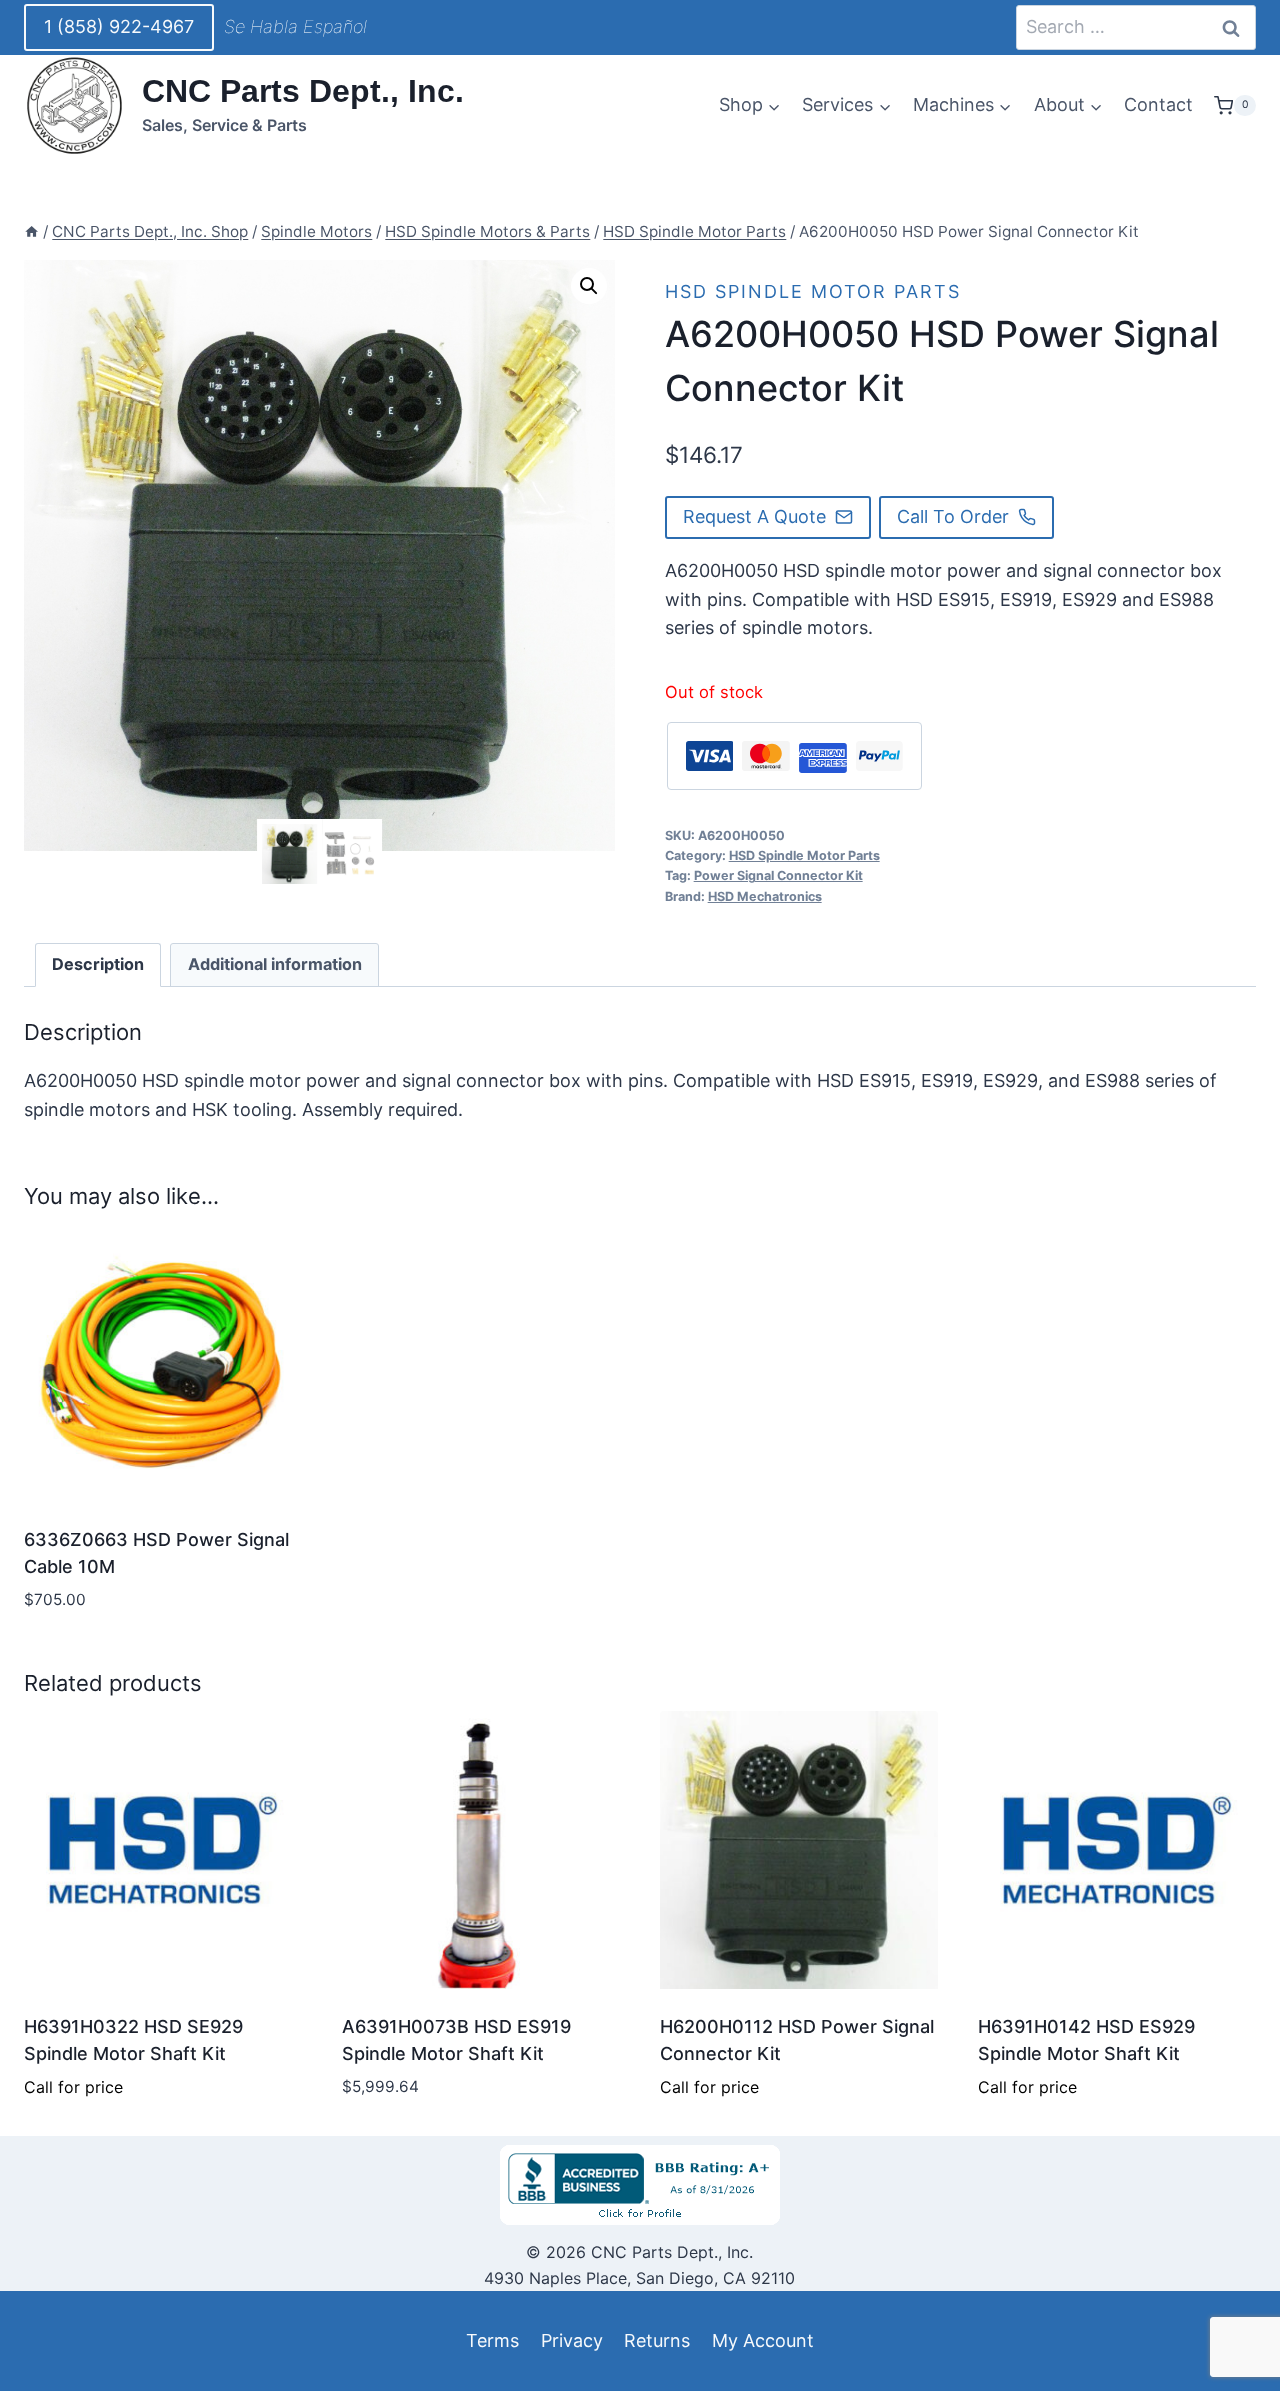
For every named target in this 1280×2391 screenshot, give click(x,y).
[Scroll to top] (51, 2329)
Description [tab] (98, 964)
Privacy (572, 2340)
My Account (763, 2340)
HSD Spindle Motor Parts (813, 291)
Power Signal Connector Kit (778, 875)
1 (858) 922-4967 (119, 26)
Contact (1158, 104)
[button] (589, 286)
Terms (492, 2340)
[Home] (31, 231)
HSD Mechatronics (765, 896)
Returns (657, 2340)
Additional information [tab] (275, 964)
